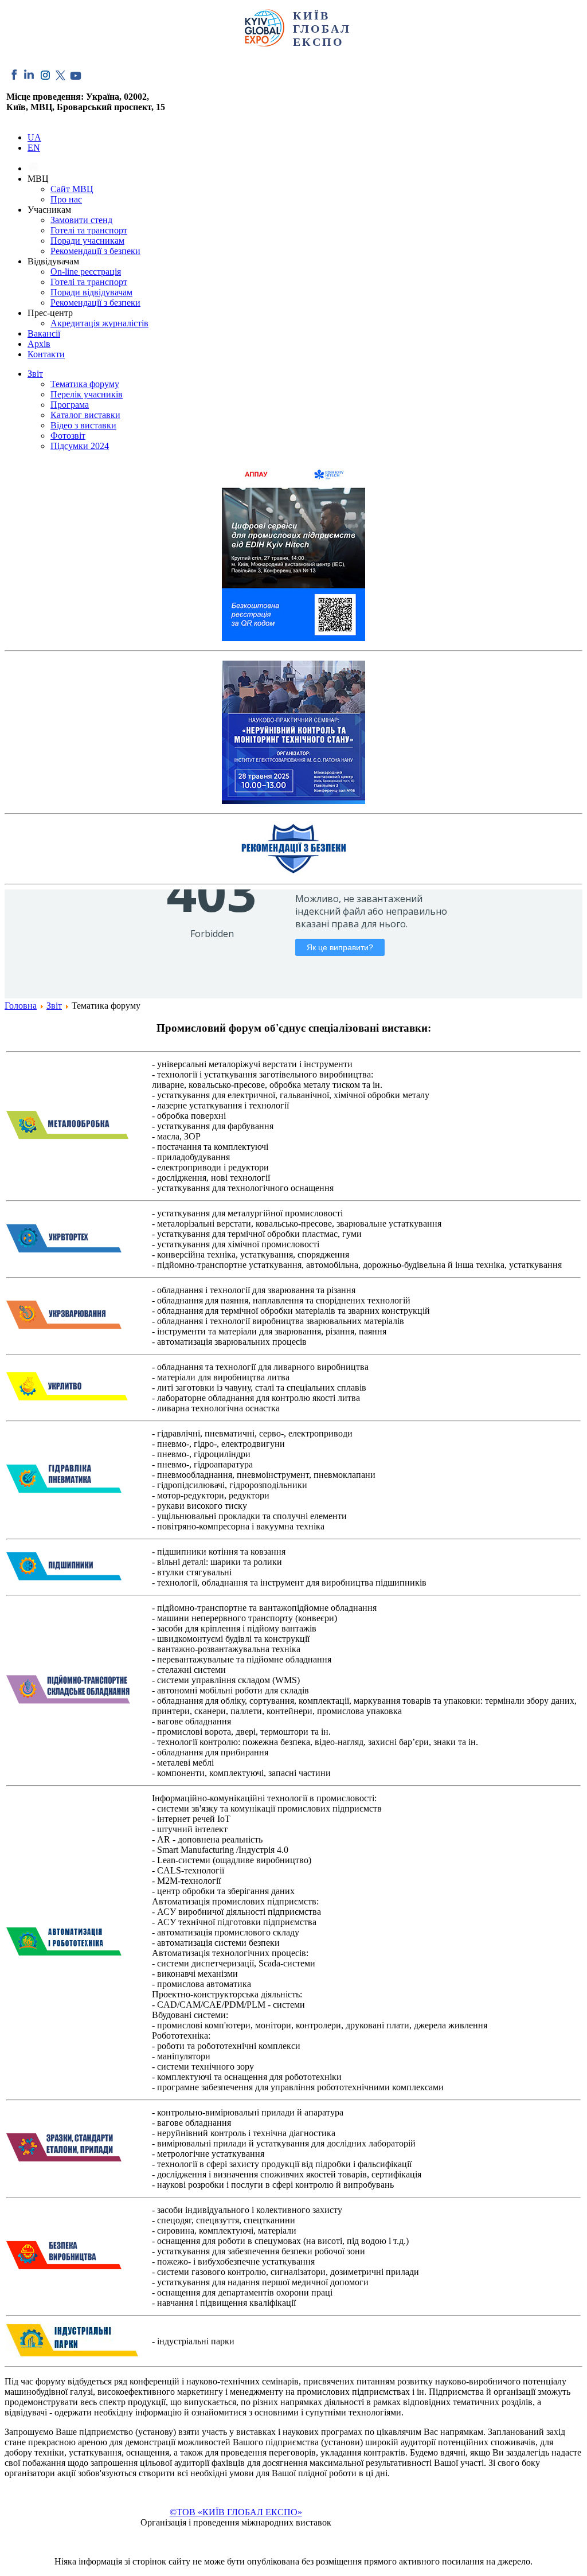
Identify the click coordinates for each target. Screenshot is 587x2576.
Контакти (46, 354)
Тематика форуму (85, 384)
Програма (70, 405)
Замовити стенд (81, 220)
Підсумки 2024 (80, 446)
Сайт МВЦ (72, 189)
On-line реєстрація (86, 272)
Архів (39, 344)
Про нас (66, 199)
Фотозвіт (68, 436)
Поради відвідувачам (91, 292)
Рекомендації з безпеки (95, 251)
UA (34, 137)
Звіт (35, 374)
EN (34, 148)
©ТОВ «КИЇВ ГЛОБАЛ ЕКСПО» (236, 2512)
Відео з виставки (83, 425)
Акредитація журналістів (99, 323)
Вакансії (44, 333)
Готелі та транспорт (89, 230)
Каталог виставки (85, 415)
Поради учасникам (87, 241)
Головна (21, 1006)
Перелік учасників (87, 394)
